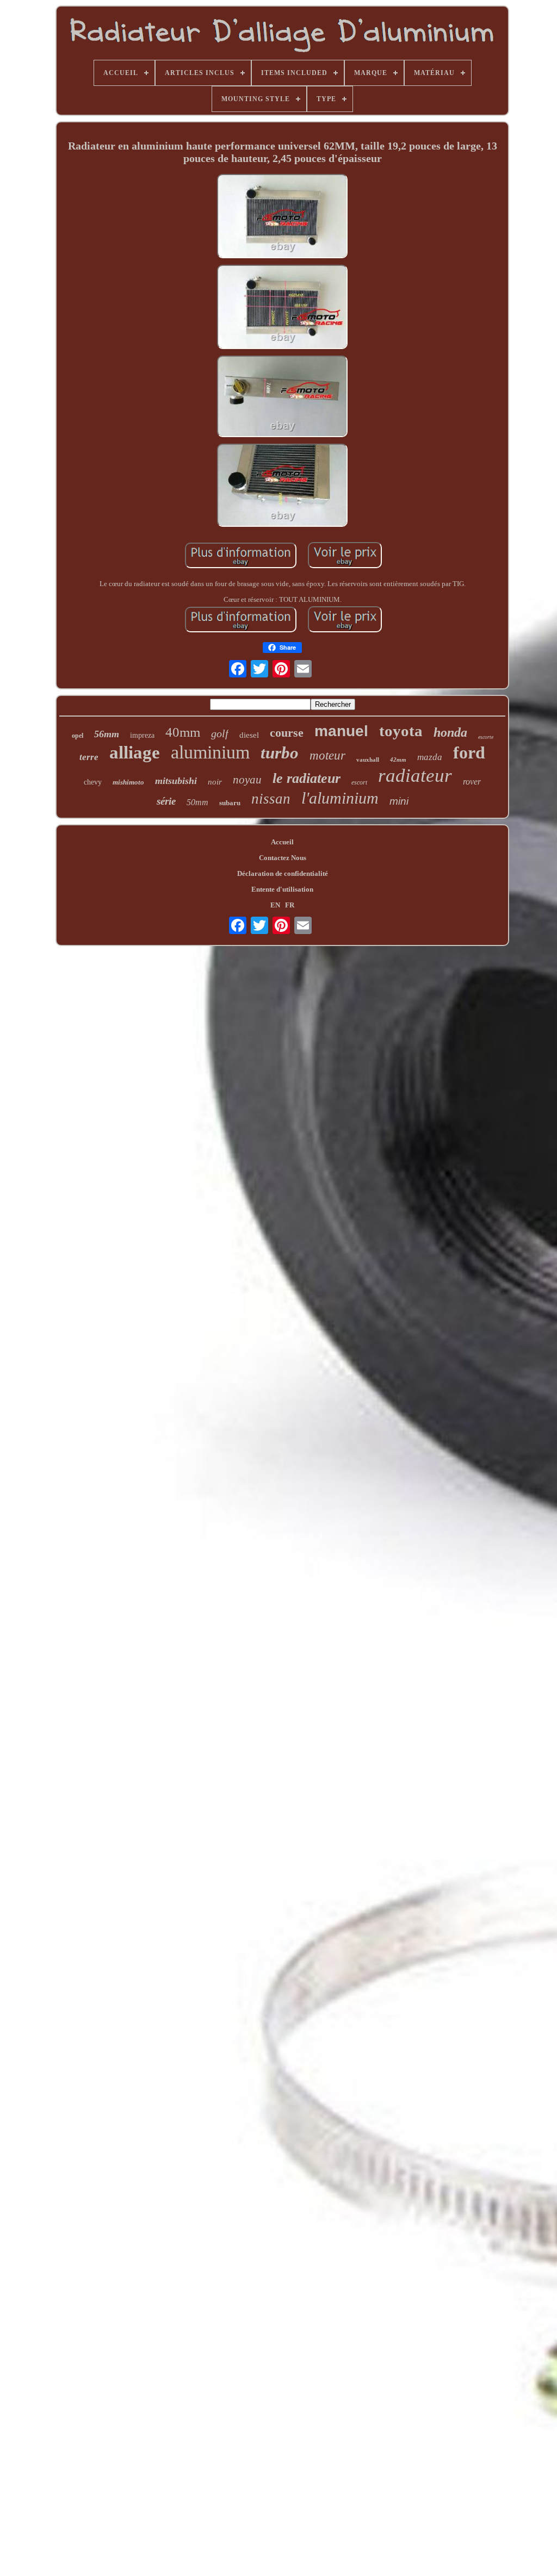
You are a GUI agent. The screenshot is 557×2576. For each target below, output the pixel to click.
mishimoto (128, 782)
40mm (183, 732)
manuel (341, 731)
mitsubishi (176, 781)
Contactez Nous (283, 858)
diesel (249, 735)
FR (290, 905)
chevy (93, 782)
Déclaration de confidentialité (283, 873)
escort (359, 782)
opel (78, 736)
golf (220, 733)
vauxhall (368, 760)
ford (469, 752)
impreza (142, 735)
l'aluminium (340, 798)
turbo (280, 753)
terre (89, 757)
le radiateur (307, 778)
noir (215, 782)
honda (450, 732)
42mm (398, 760)
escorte (486, 737)
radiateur (415, 776)
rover (472, 782)
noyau (247, 780)
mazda (430, 757)
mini (399, 801)
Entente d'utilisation (282, 889)
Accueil (282, 842)
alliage (135, 752)
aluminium (210, 752)
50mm (197, 802)
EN (275, 905)
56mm (107, 734)
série (166, 801)
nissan (271, 799)
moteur (327, 755)
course (287, 733)
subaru (230, 803)
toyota (401, 731)
